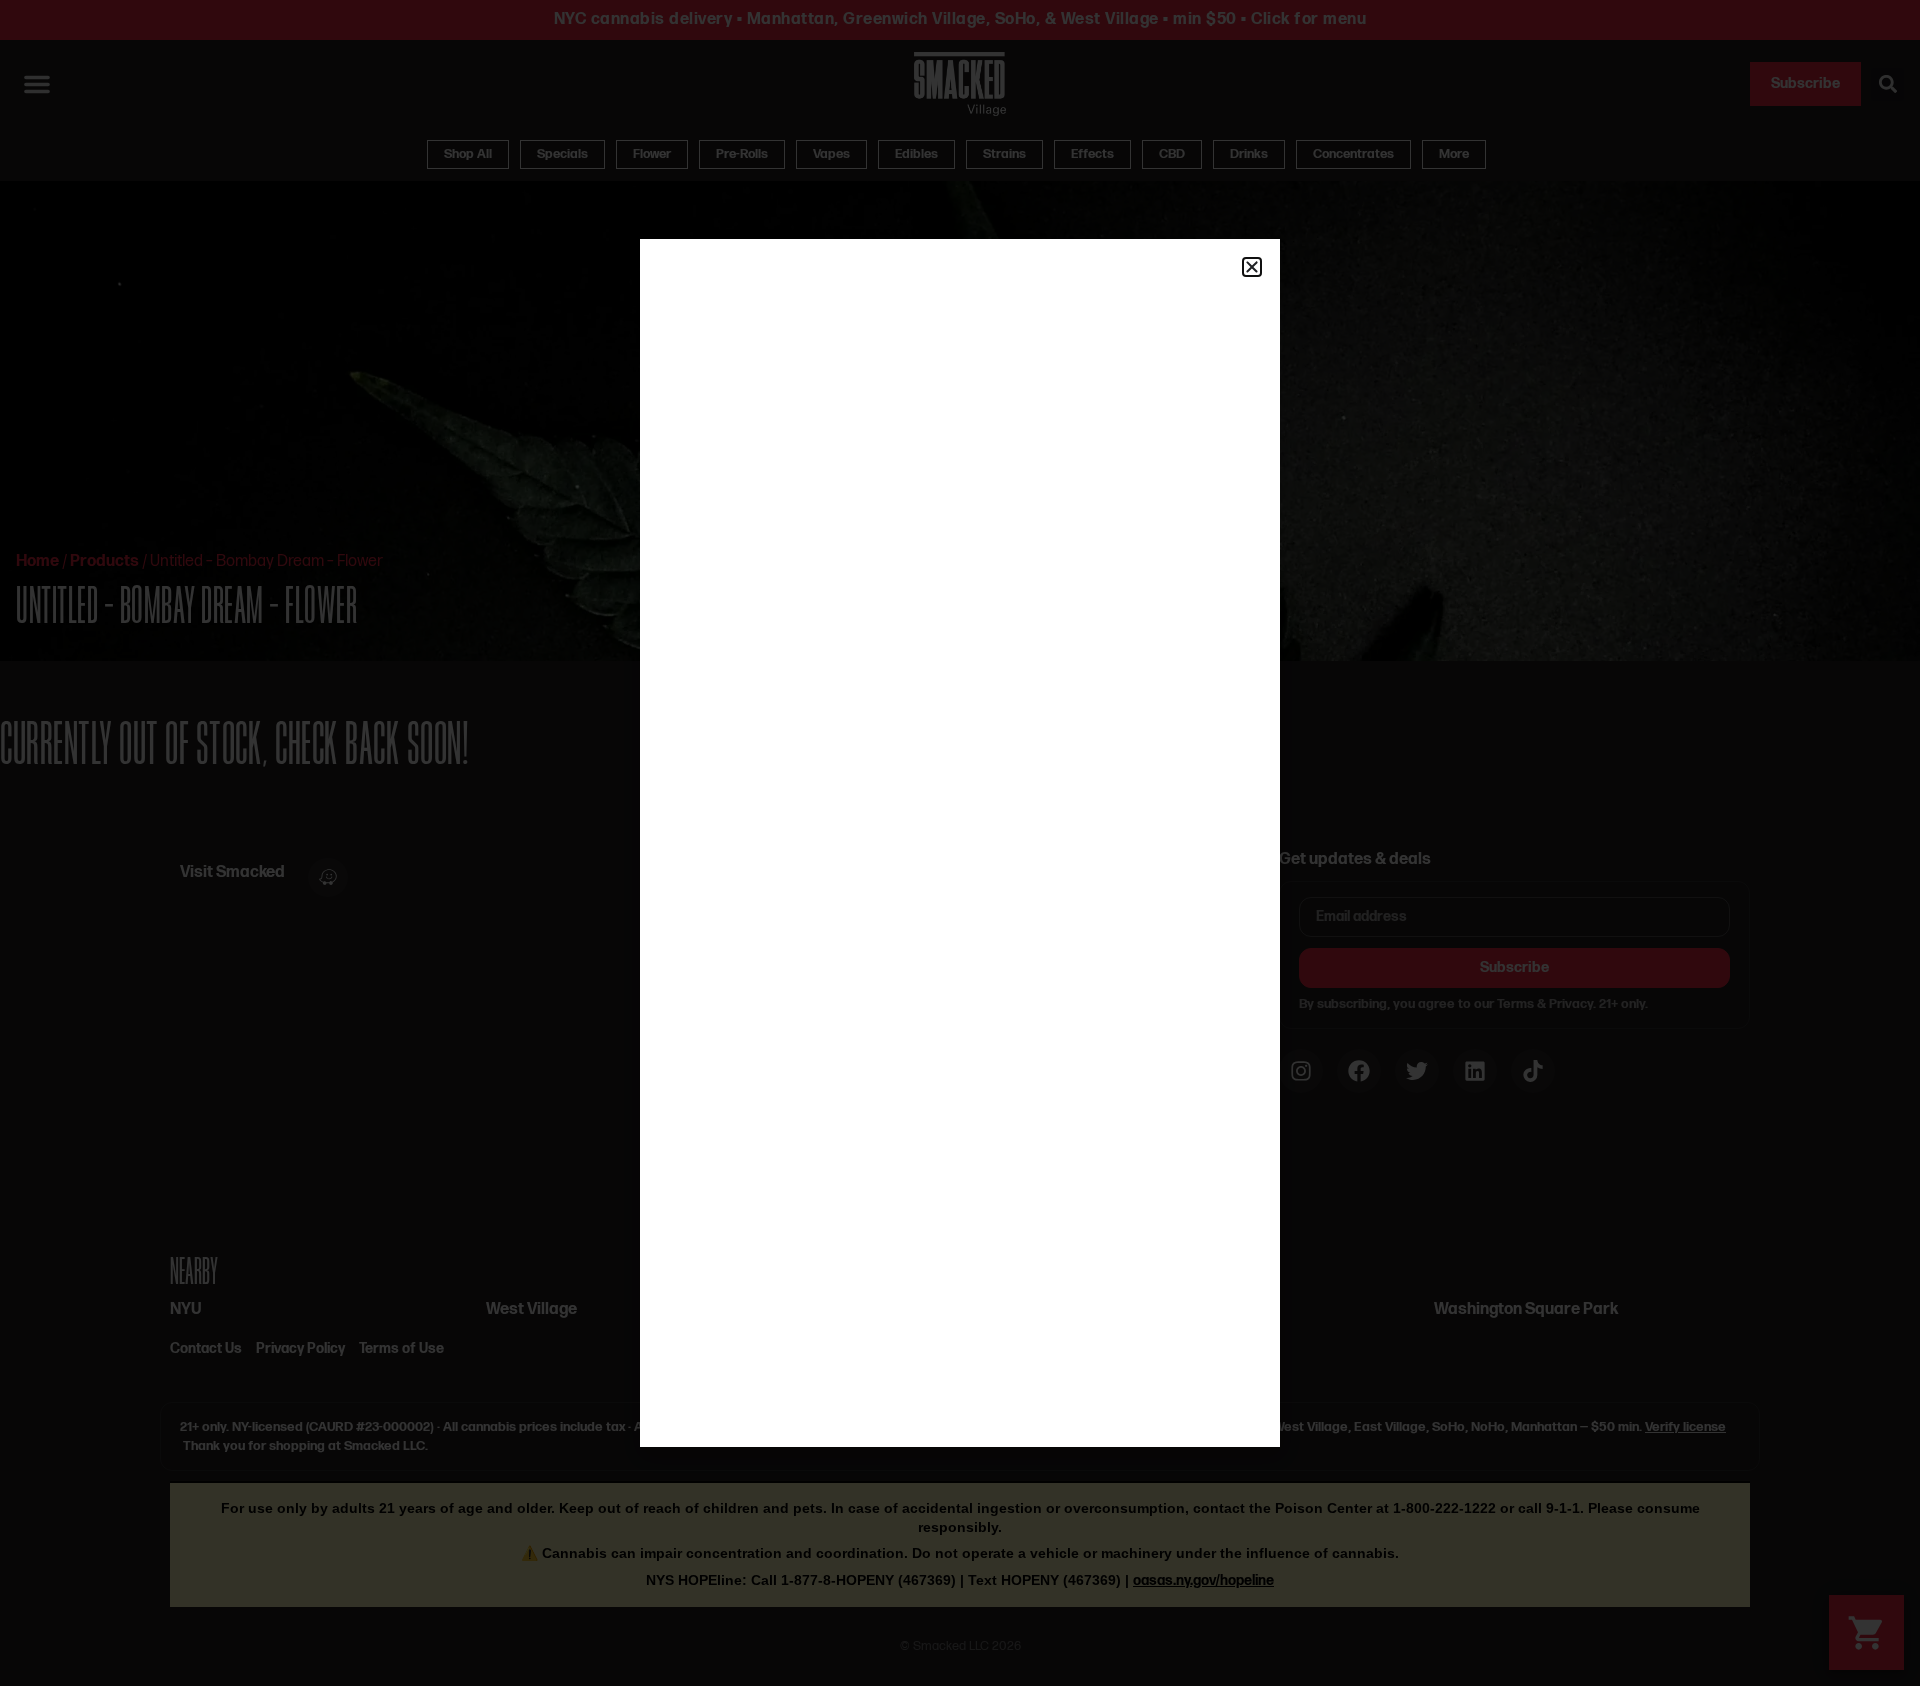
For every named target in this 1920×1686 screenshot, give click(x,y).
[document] (960, 843)
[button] (1252, 267)
